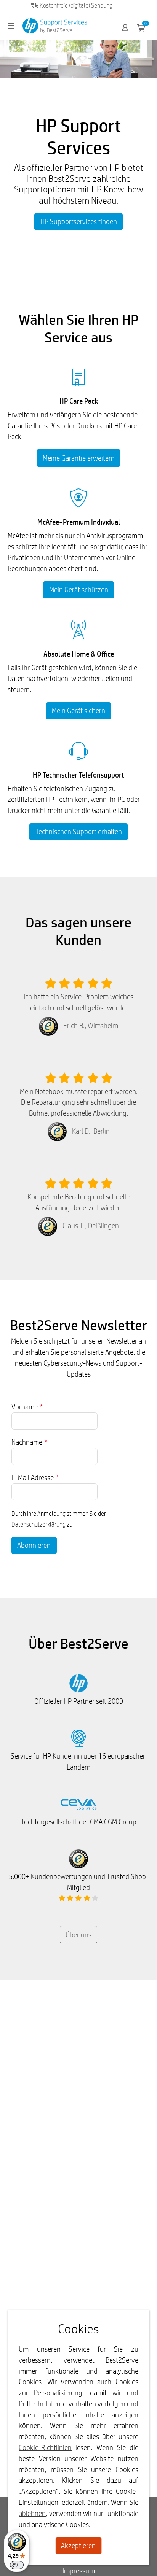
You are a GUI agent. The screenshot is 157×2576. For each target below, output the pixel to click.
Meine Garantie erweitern (79, 458)
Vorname (27, 1407)
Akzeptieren (78, 2546)
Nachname (30, 1442)
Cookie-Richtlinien (45, 2447)
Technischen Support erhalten (79, 832)
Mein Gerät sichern (78, 711)
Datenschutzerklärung (38, 1524)
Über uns (78, 1935)
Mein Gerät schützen (79, 590)
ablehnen (32, 2513)
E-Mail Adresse (35, 1477)
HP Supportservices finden (79, 221)
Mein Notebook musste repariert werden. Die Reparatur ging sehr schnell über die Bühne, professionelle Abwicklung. (79, 1102)
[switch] (17, 2565)
